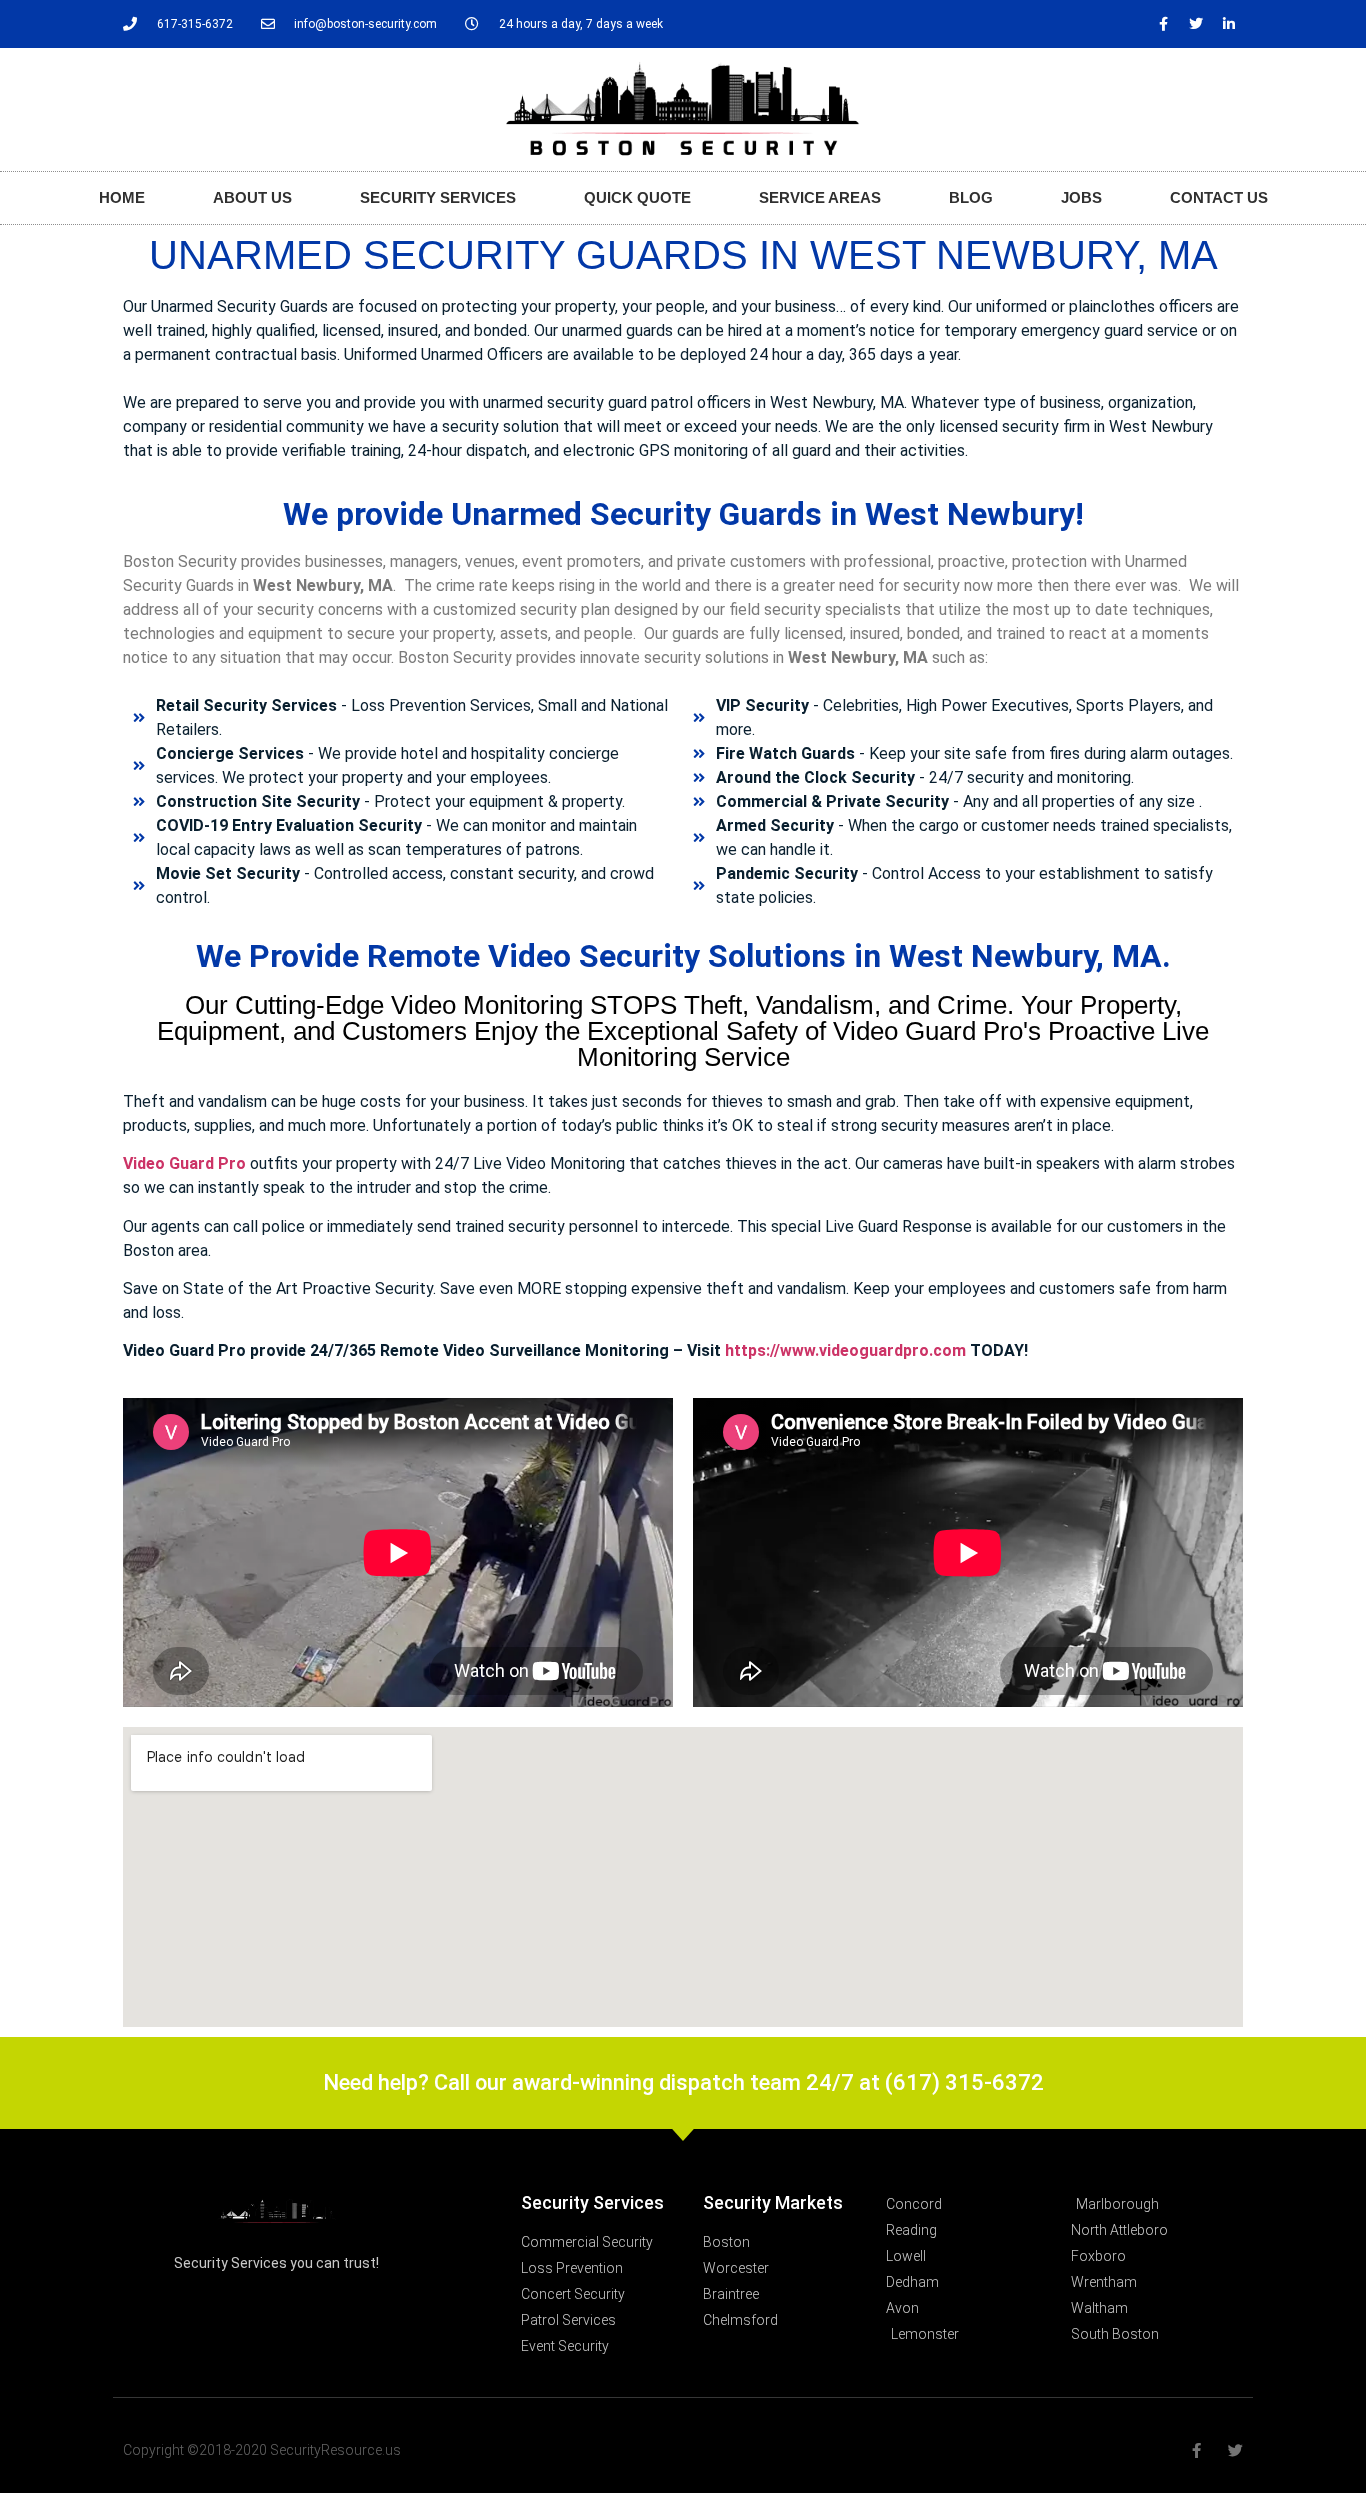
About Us (252, 197)
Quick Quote (637, 197)
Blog (971, 197)
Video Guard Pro (184, 1163)
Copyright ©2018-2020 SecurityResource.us (262, 2450)
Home (122, 197)
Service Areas (820, 197)
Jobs (1081, 197)
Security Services (438, 197)
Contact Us (1219, 197)
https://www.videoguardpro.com (845, 1350)
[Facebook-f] (1163, 24)
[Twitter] (1196, 24)
